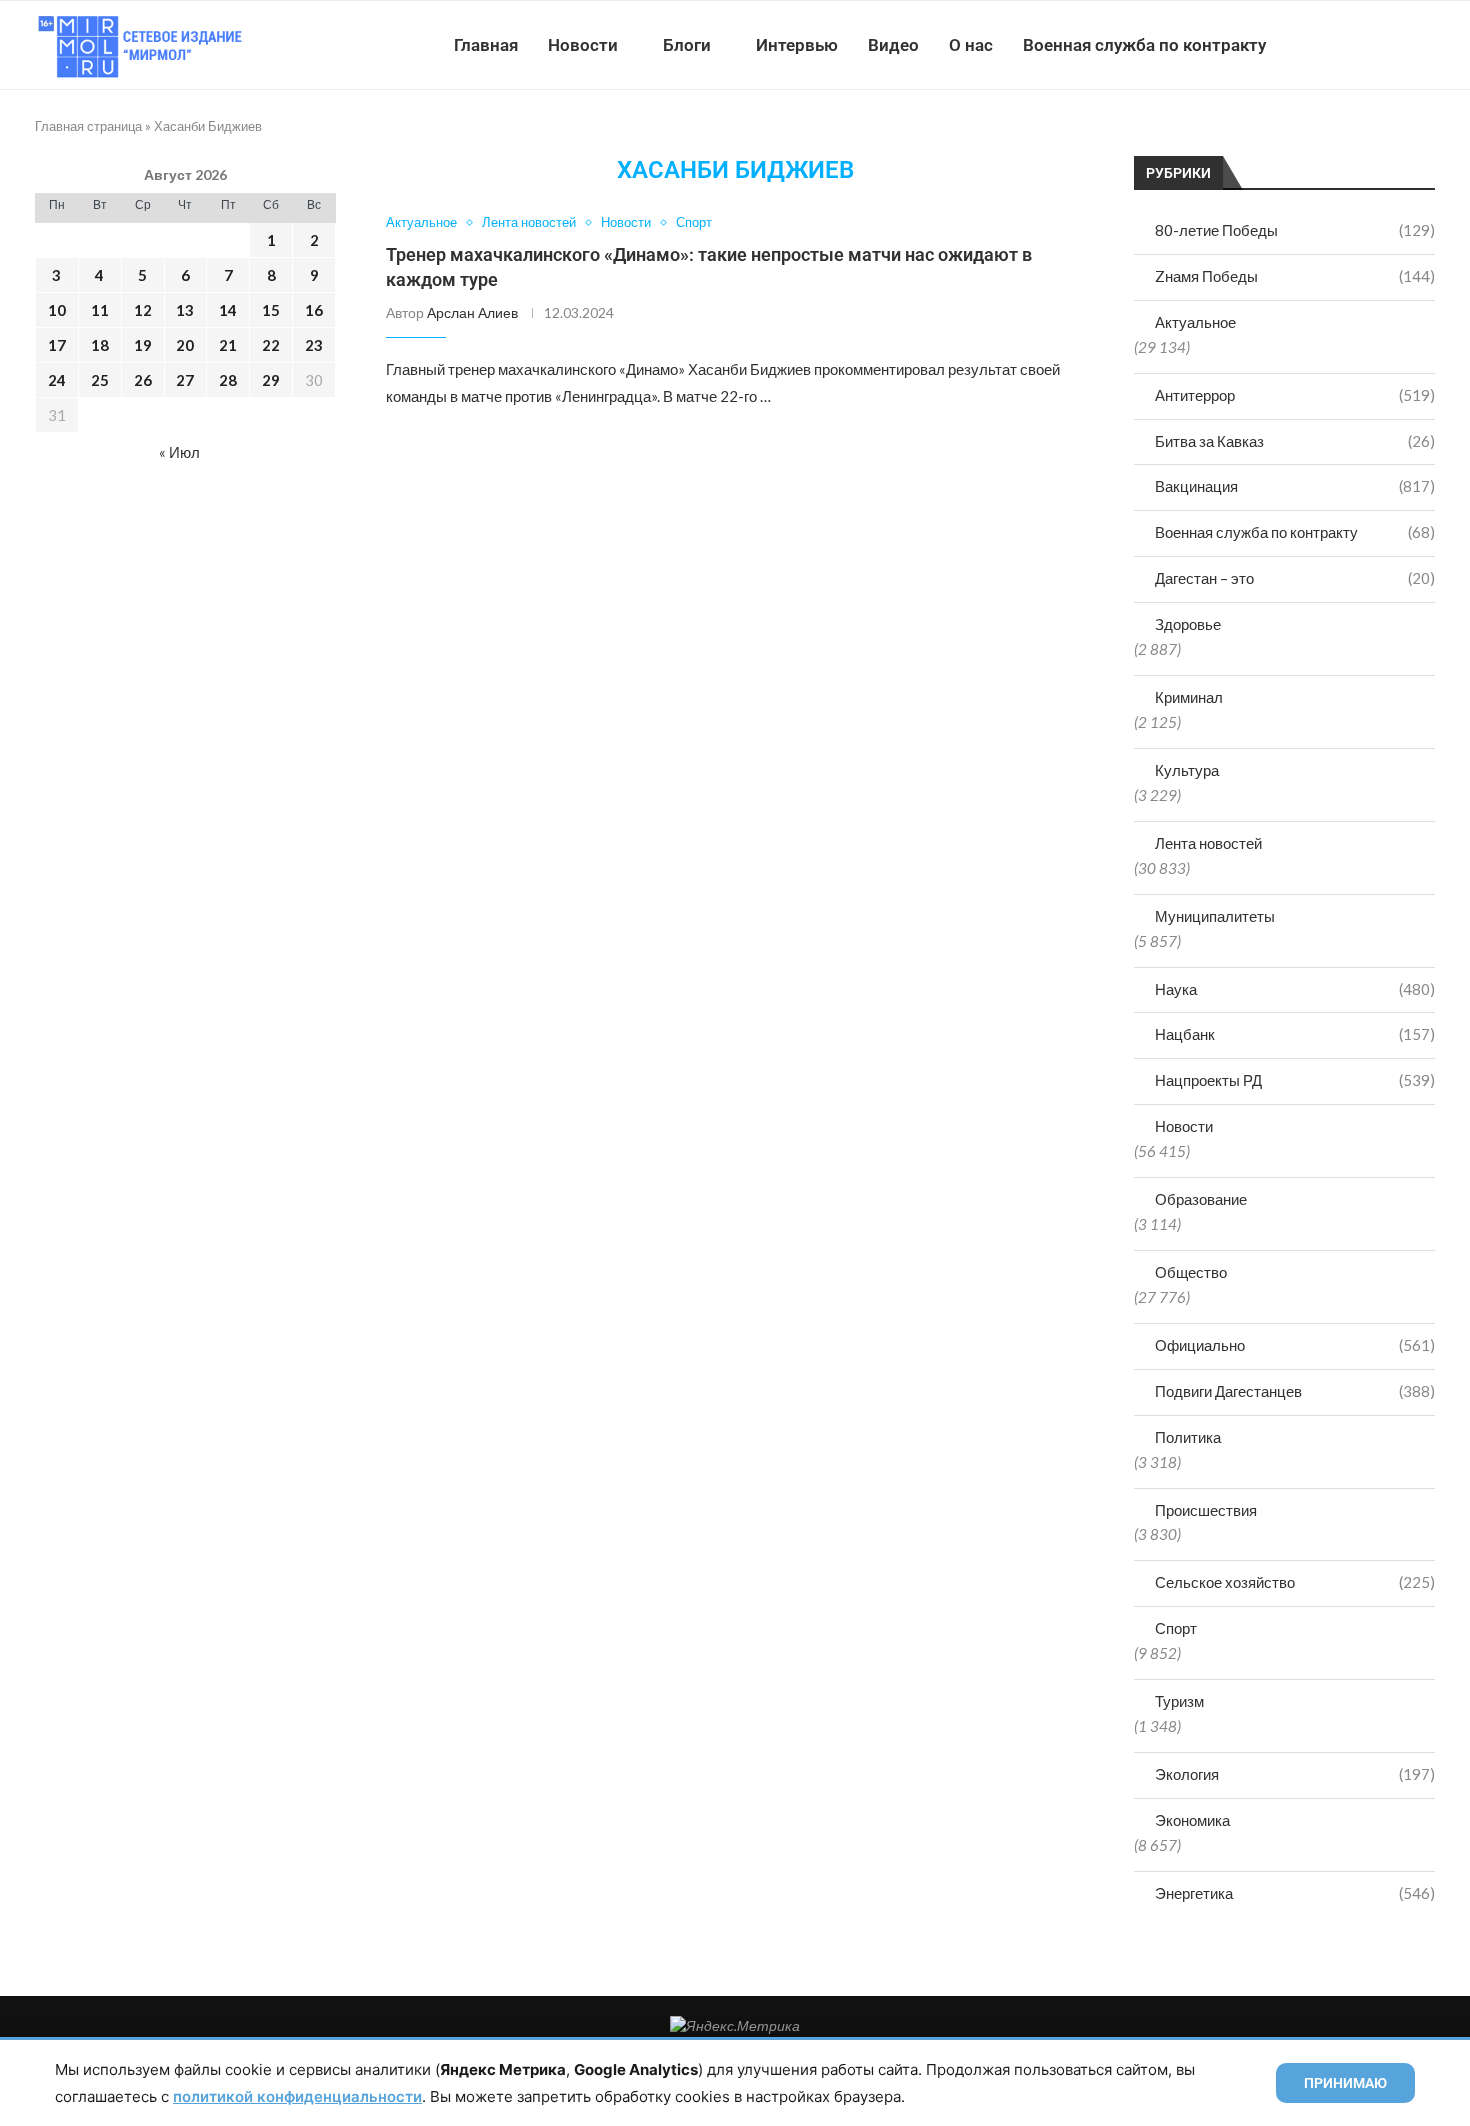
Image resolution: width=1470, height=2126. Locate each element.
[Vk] (1352, 45)
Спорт (1176, 1628)
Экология (1295, 1774)
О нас (971, 45)
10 (57, 310)
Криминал (1189, 697)
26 (143, 380)
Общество (1191, 1272)
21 (228, 345)
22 (271, 345)
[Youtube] (1331, 45)
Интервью (797, 45)
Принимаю (1345, 2083)
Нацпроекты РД (1295, 1080)
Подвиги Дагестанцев (1295, 1391)
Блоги (687, 45)
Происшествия (1206, 1510)
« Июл (179, 452)
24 (57, 380)
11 (100, 310)
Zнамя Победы (1295, 276)
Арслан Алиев (472, 312)
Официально (1295, 1345)
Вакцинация (1295, 486)
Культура (1187, 770)
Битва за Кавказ (1295, 441)
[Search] (1425, 45)
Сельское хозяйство (1295, 1582)
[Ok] (1394, 45)
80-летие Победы (1295, 230)
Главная (486, 45)
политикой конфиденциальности (297, 2096)
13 (185, 310)
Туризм (1179, 1701)
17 (57, 345)
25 (100, 380)
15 (271, 310)
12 (143, 310)
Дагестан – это (1295, 578)
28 (228, 380)
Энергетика (1295, 1893)
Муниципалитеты (1215, 916)
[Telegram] (1373, 45)
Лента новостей (1208, 843)
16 (314, 310)
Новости (583, 45)
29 (271, 380)
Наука (1295, 989)
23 (314, 345)
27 (185, 380)
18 (100, 345)
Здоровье (1188, 624)
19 (143, 345)
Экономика (1192, 1820)
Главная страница (88, 126)
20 (185, 345)
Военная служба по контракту (1144, 45)
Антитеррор (1295, 395)
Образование (1201, 1199)
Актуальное (1195, 322)
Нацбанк (1295, 1034)
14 (228, 310)
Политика (1188, 1437)
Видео (893, 45)
